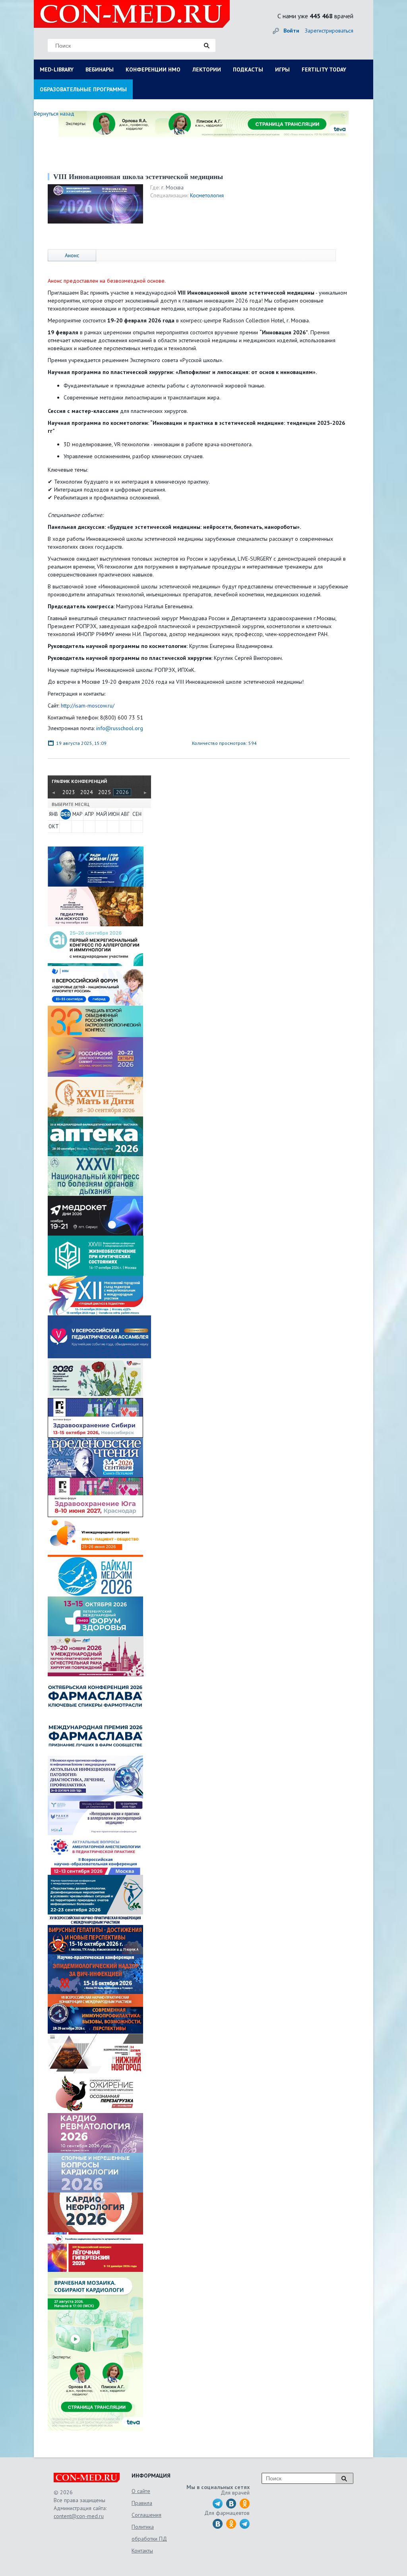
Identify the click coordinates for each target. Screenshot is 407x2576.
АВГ (125, 814)
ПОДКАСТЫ (248, 69)
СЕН (137, 814)
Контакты (142, 2551)
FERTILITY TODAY (324, 69)
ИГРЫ (282, 69)
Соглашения (146, 2515)
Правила (142, 2503)
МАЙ (101, 814)
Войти (291, 31)
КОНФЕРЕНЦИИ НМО (153, 69)
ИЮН (113, 814)
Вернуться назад (54, 114)
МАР (77, 814)
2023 (69, 792)
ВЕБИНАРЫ (100, 69)
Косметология (207, 195)
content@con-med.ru (79, 2516)
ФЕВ (65, 814)
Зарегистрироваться (329, 31)
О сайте (141, 2491)
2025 (105, 792)
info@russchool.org (120, 728)
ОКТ (54, 826)
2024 (87, 792)
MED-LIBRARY (57, 69)
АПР (89, 814)
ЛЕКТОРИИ (207, 69)
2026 (122, 792)
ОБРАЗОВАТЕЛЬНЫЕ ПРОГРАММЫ (83, 89)
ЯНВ (53, 814)
